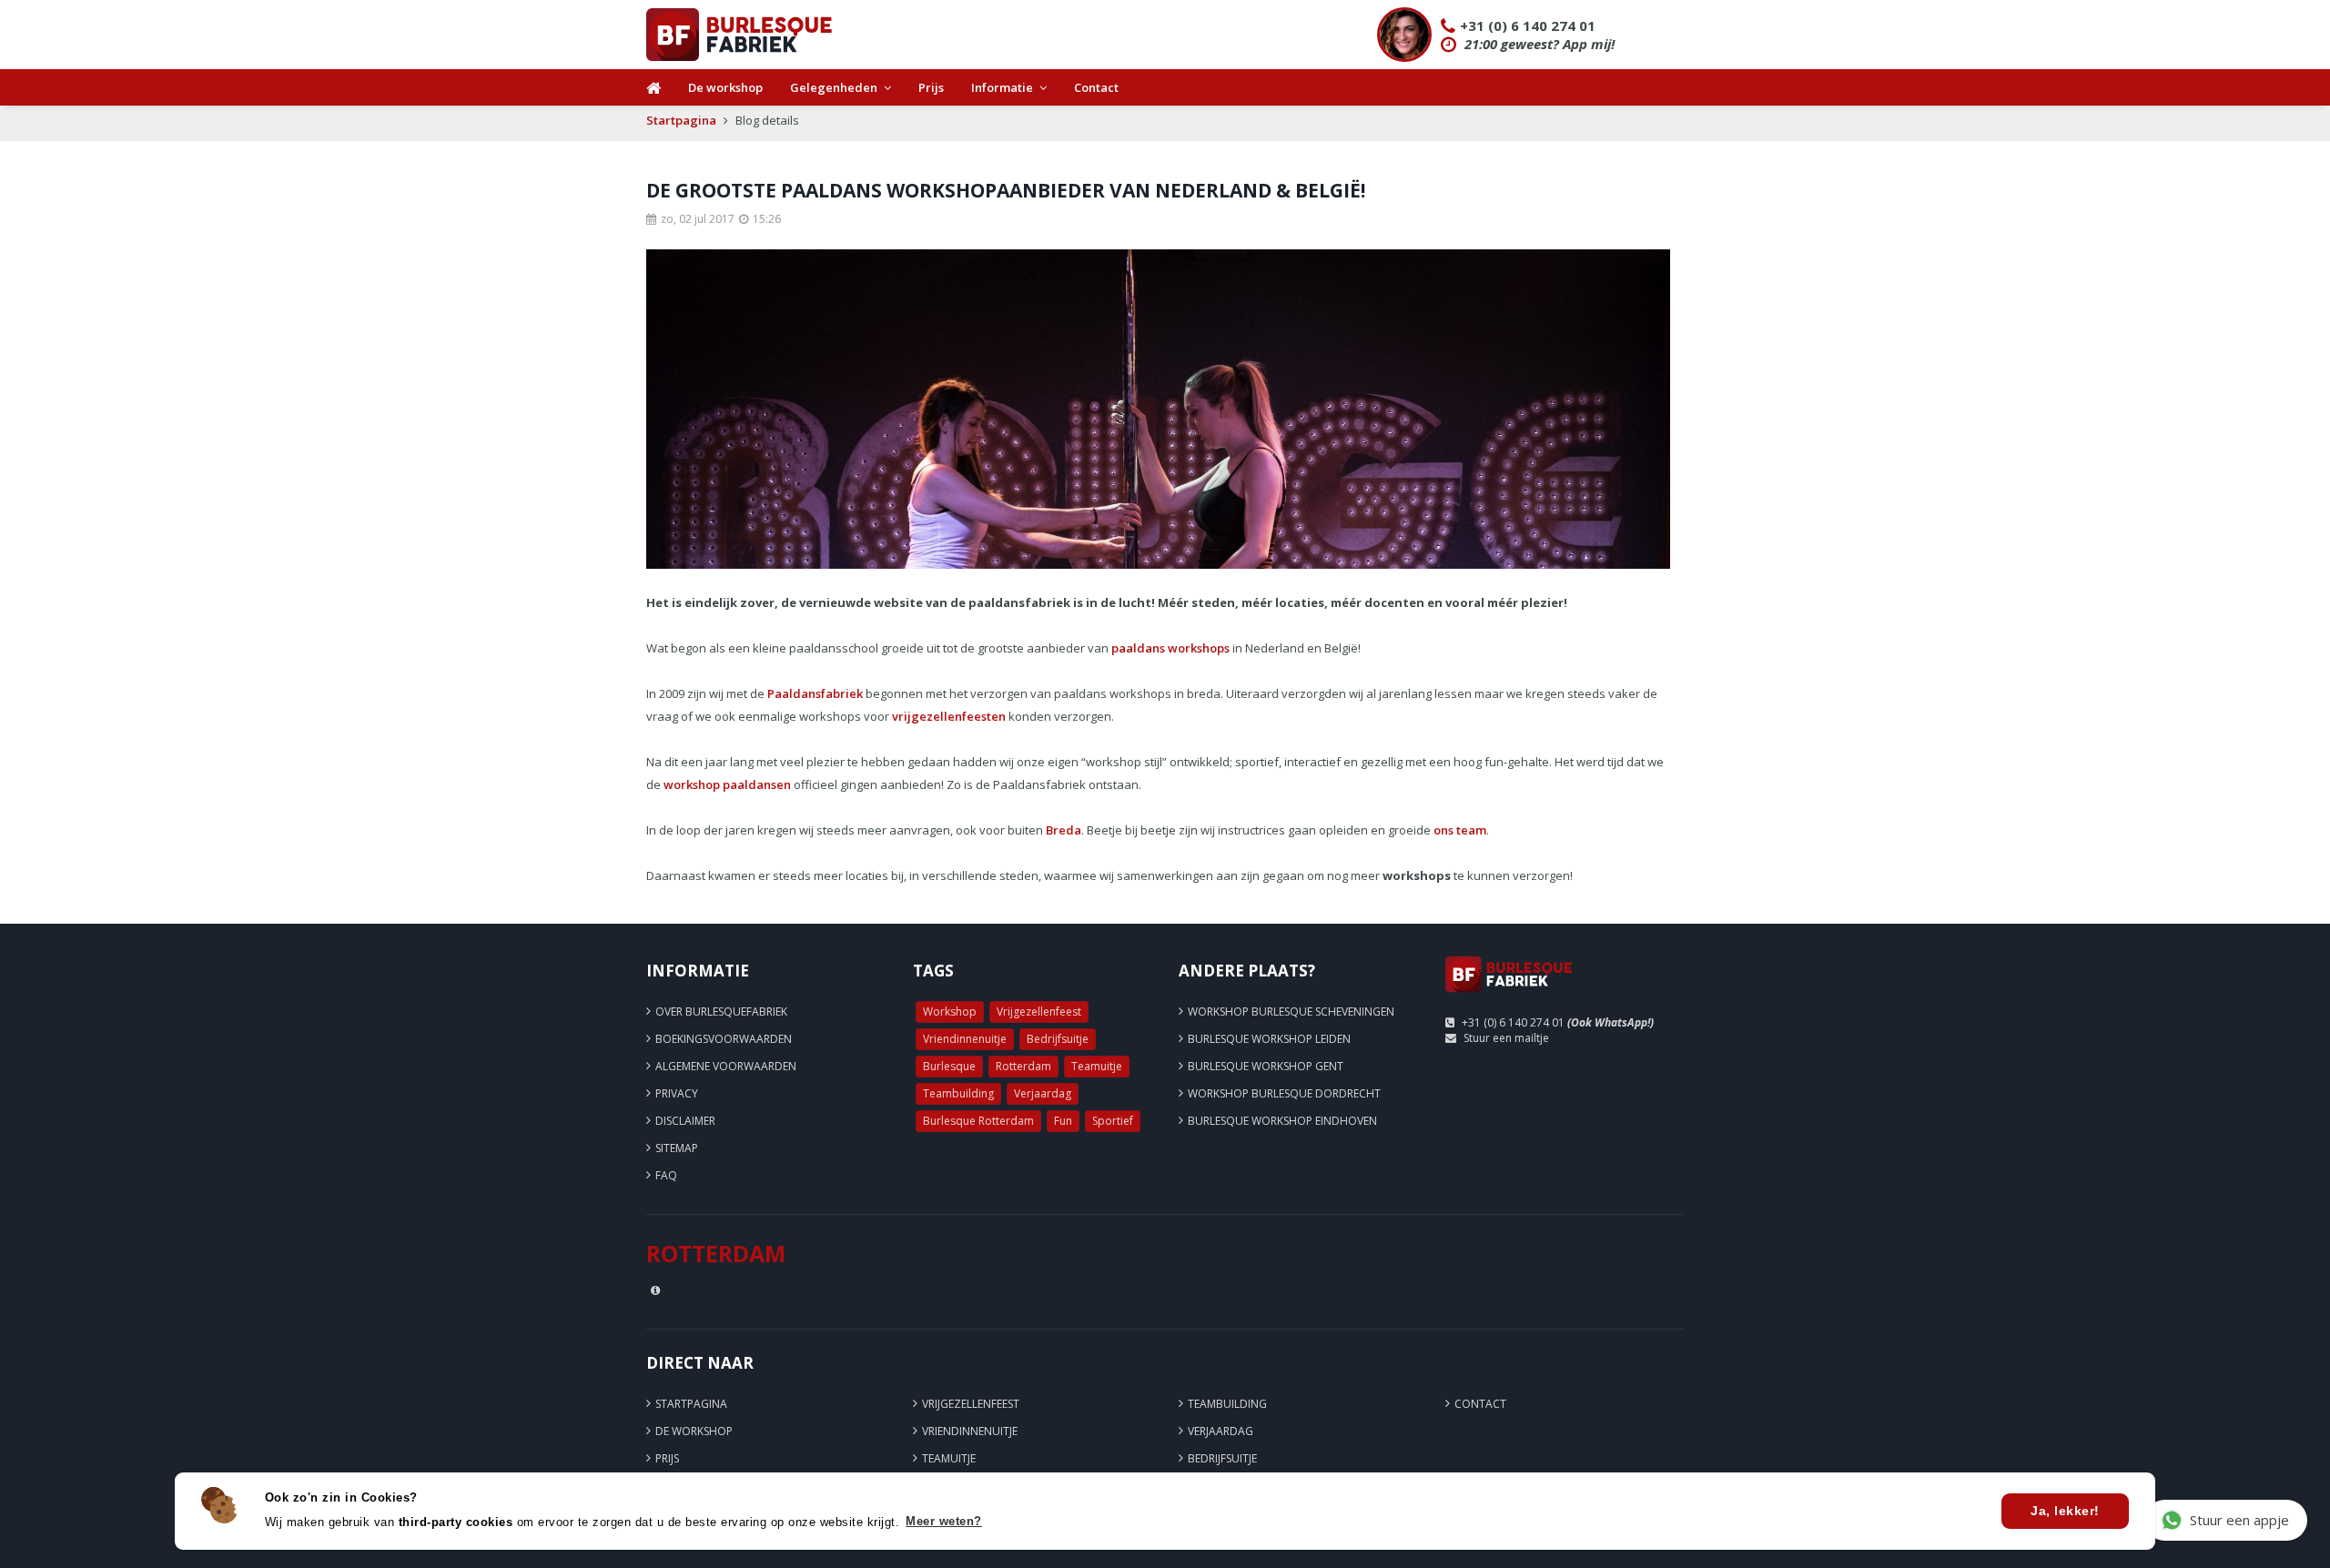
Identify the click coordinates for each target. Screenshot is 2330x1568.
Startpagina (681, 120)
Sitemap (677, 1148)
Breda (1064, 830)
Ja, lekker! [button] (2065, 1511)
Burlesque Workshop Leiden (1269, 1039)
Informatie (1002, 87)
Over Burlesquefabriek (721, 1012)
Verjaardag (1043, 1093)
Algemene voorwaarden (726, 1066)
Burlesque (949, 1066)
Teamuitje (1097, 1066)
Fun (1063, 1121)
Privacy (677, 1093)
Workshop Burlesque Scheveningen (1291, 1012)
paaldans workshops (1170, 648)
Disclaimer (685, 1121)
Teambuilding (958, 1093)
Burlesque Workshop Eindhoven (1282, 1121)
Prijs (931, 87)
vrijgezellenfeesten (949, 716)
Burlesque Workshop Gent (1266, 1066)
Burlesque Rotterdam (978, 1121)
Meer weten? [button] (944, 1521)
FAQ (666, 1175)
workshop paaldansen (727, 784)
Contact (1096, 87)
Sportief (1113, 1121)
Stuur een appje (2239, 1520)
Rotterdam (1023, 1066)
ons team (1460, 830)
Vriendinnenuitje (965, 1039)
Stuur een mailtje (1506, 1038)
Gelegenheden (834, 87)
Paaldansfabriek (815, 693)
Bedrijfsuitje (1058, 1039)
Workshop (950, 1012)
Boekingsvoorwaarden (724, 1039)
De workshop (725, 87)
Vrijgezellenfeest (1039, 1012)
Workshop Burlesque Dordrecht (1284, 1093)
